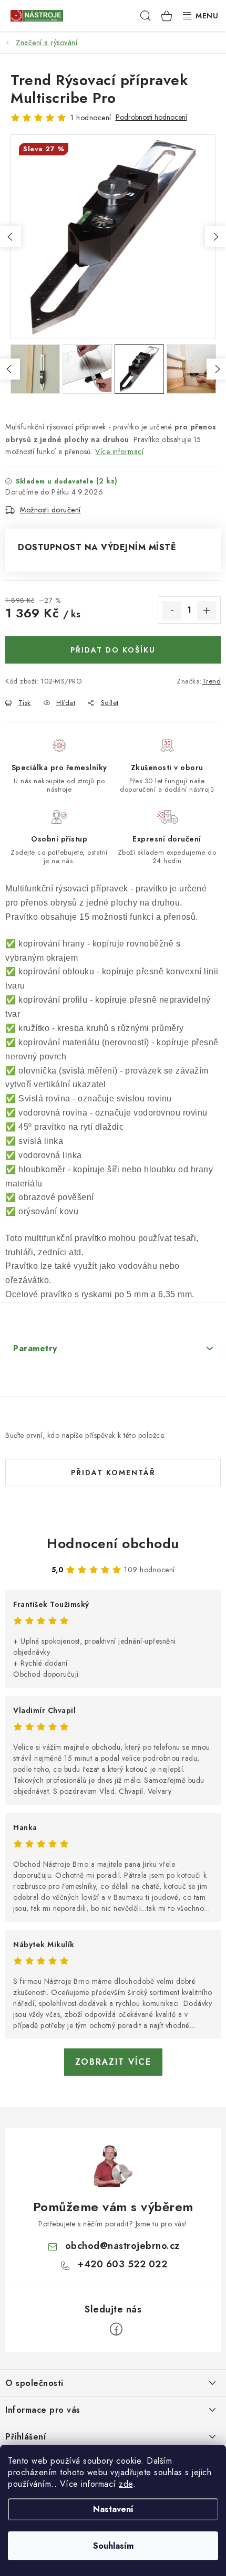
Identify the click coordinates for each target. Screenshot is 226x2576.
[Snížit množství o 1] (172, 611)
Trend (212, 681)
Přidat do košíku (113, 650)
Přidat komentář (113, 1473)
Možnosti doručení (50, 510)
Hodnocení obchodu (113, 1543)
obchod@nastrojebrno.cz (122, 2246)
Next (215, 237)
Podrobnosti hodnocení (151, 117)
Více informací (119, 451)
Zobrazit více (113, 2062)
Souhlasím (113, 2546)
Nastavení (113, 2509)
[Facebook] (116, 2329)
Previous (11, 237)
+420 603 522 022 (122, 2264)
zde (126, 2484)
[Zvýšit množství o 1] (207, 611)
